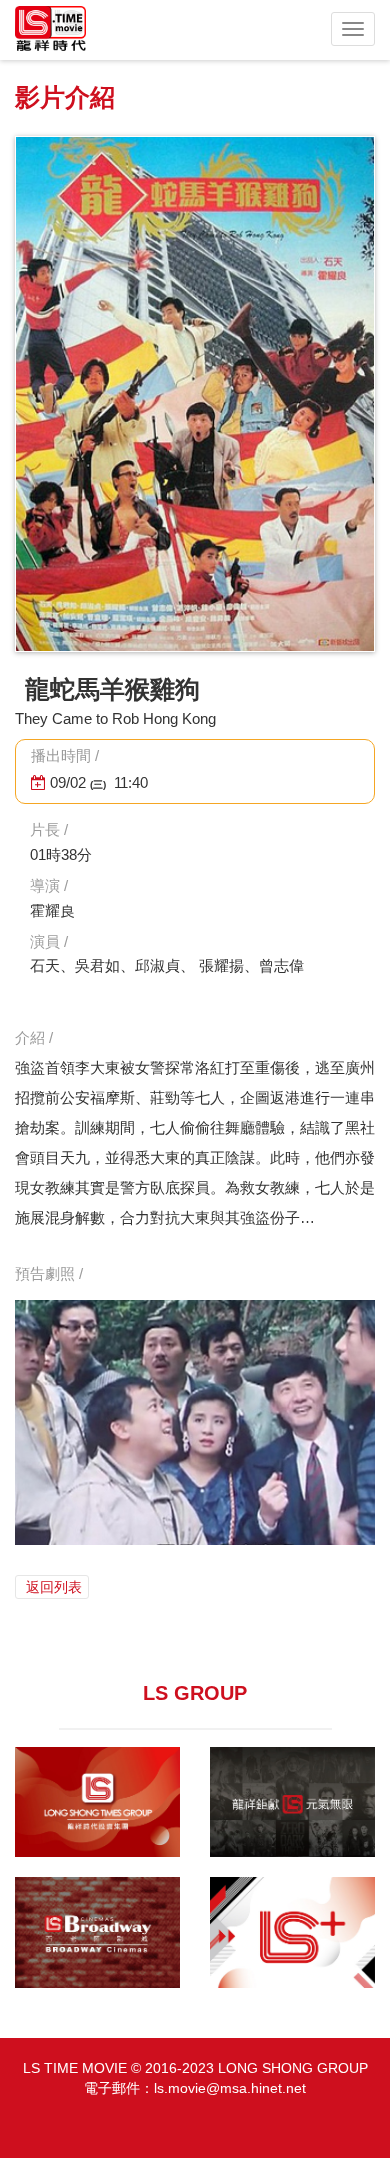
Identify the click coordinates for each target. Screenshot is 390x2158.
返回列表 (52, 1587)
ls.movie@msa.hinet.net (230, 2088)
